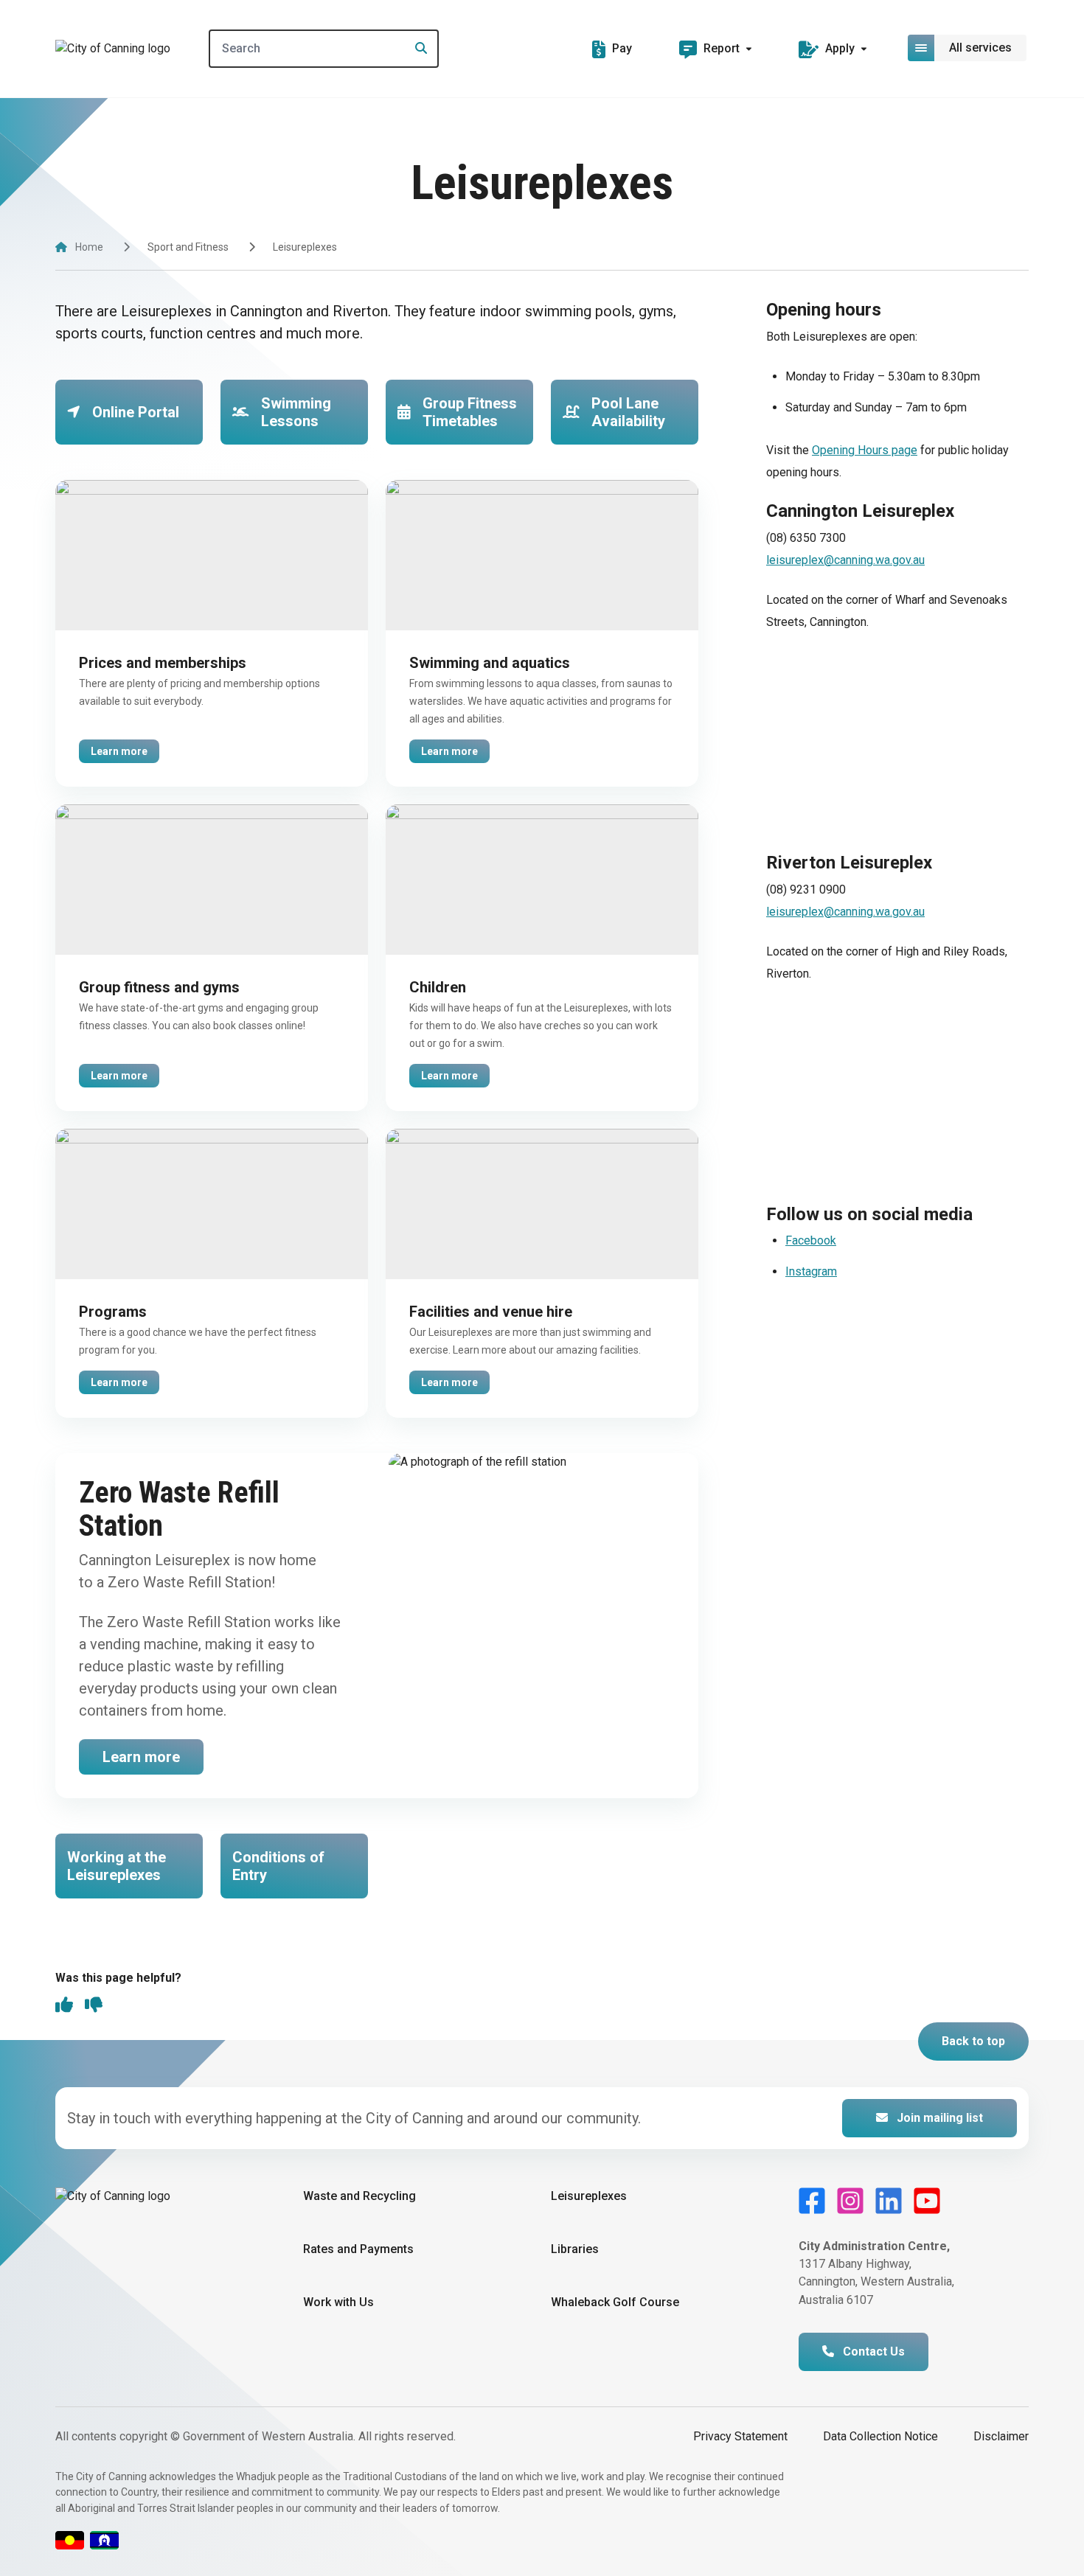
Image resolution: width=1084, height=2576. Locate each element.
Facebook (811, 1240)
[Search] (417, 49)
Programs (113, 1312)
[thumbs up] (64, 2006)
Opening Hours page (865, 450)
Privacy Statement (740, 2436)
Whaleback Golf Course (615, 2302)
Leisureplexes (589, 2196)
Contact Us (872, 2352)
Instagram (811, 1271)
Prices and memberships (163, 663)
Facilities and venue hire (491, 1312)
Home (89, 247)
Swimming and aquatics (490, 663)
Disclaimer (1001, 2436)
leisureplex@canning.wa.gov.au (845, 560)
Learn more (119, 751)
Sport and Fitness (188, 247)
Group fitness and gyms (159, 987)
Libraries (575, 2249)
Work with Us (338, 2302)
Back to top (973, 2041)
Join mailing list (938, 2118)
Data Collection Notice (880, 2436)
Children (438, 987)
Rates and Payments (358, 2249)
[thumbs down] (94, 2006)
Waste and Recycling (359, 2196)
